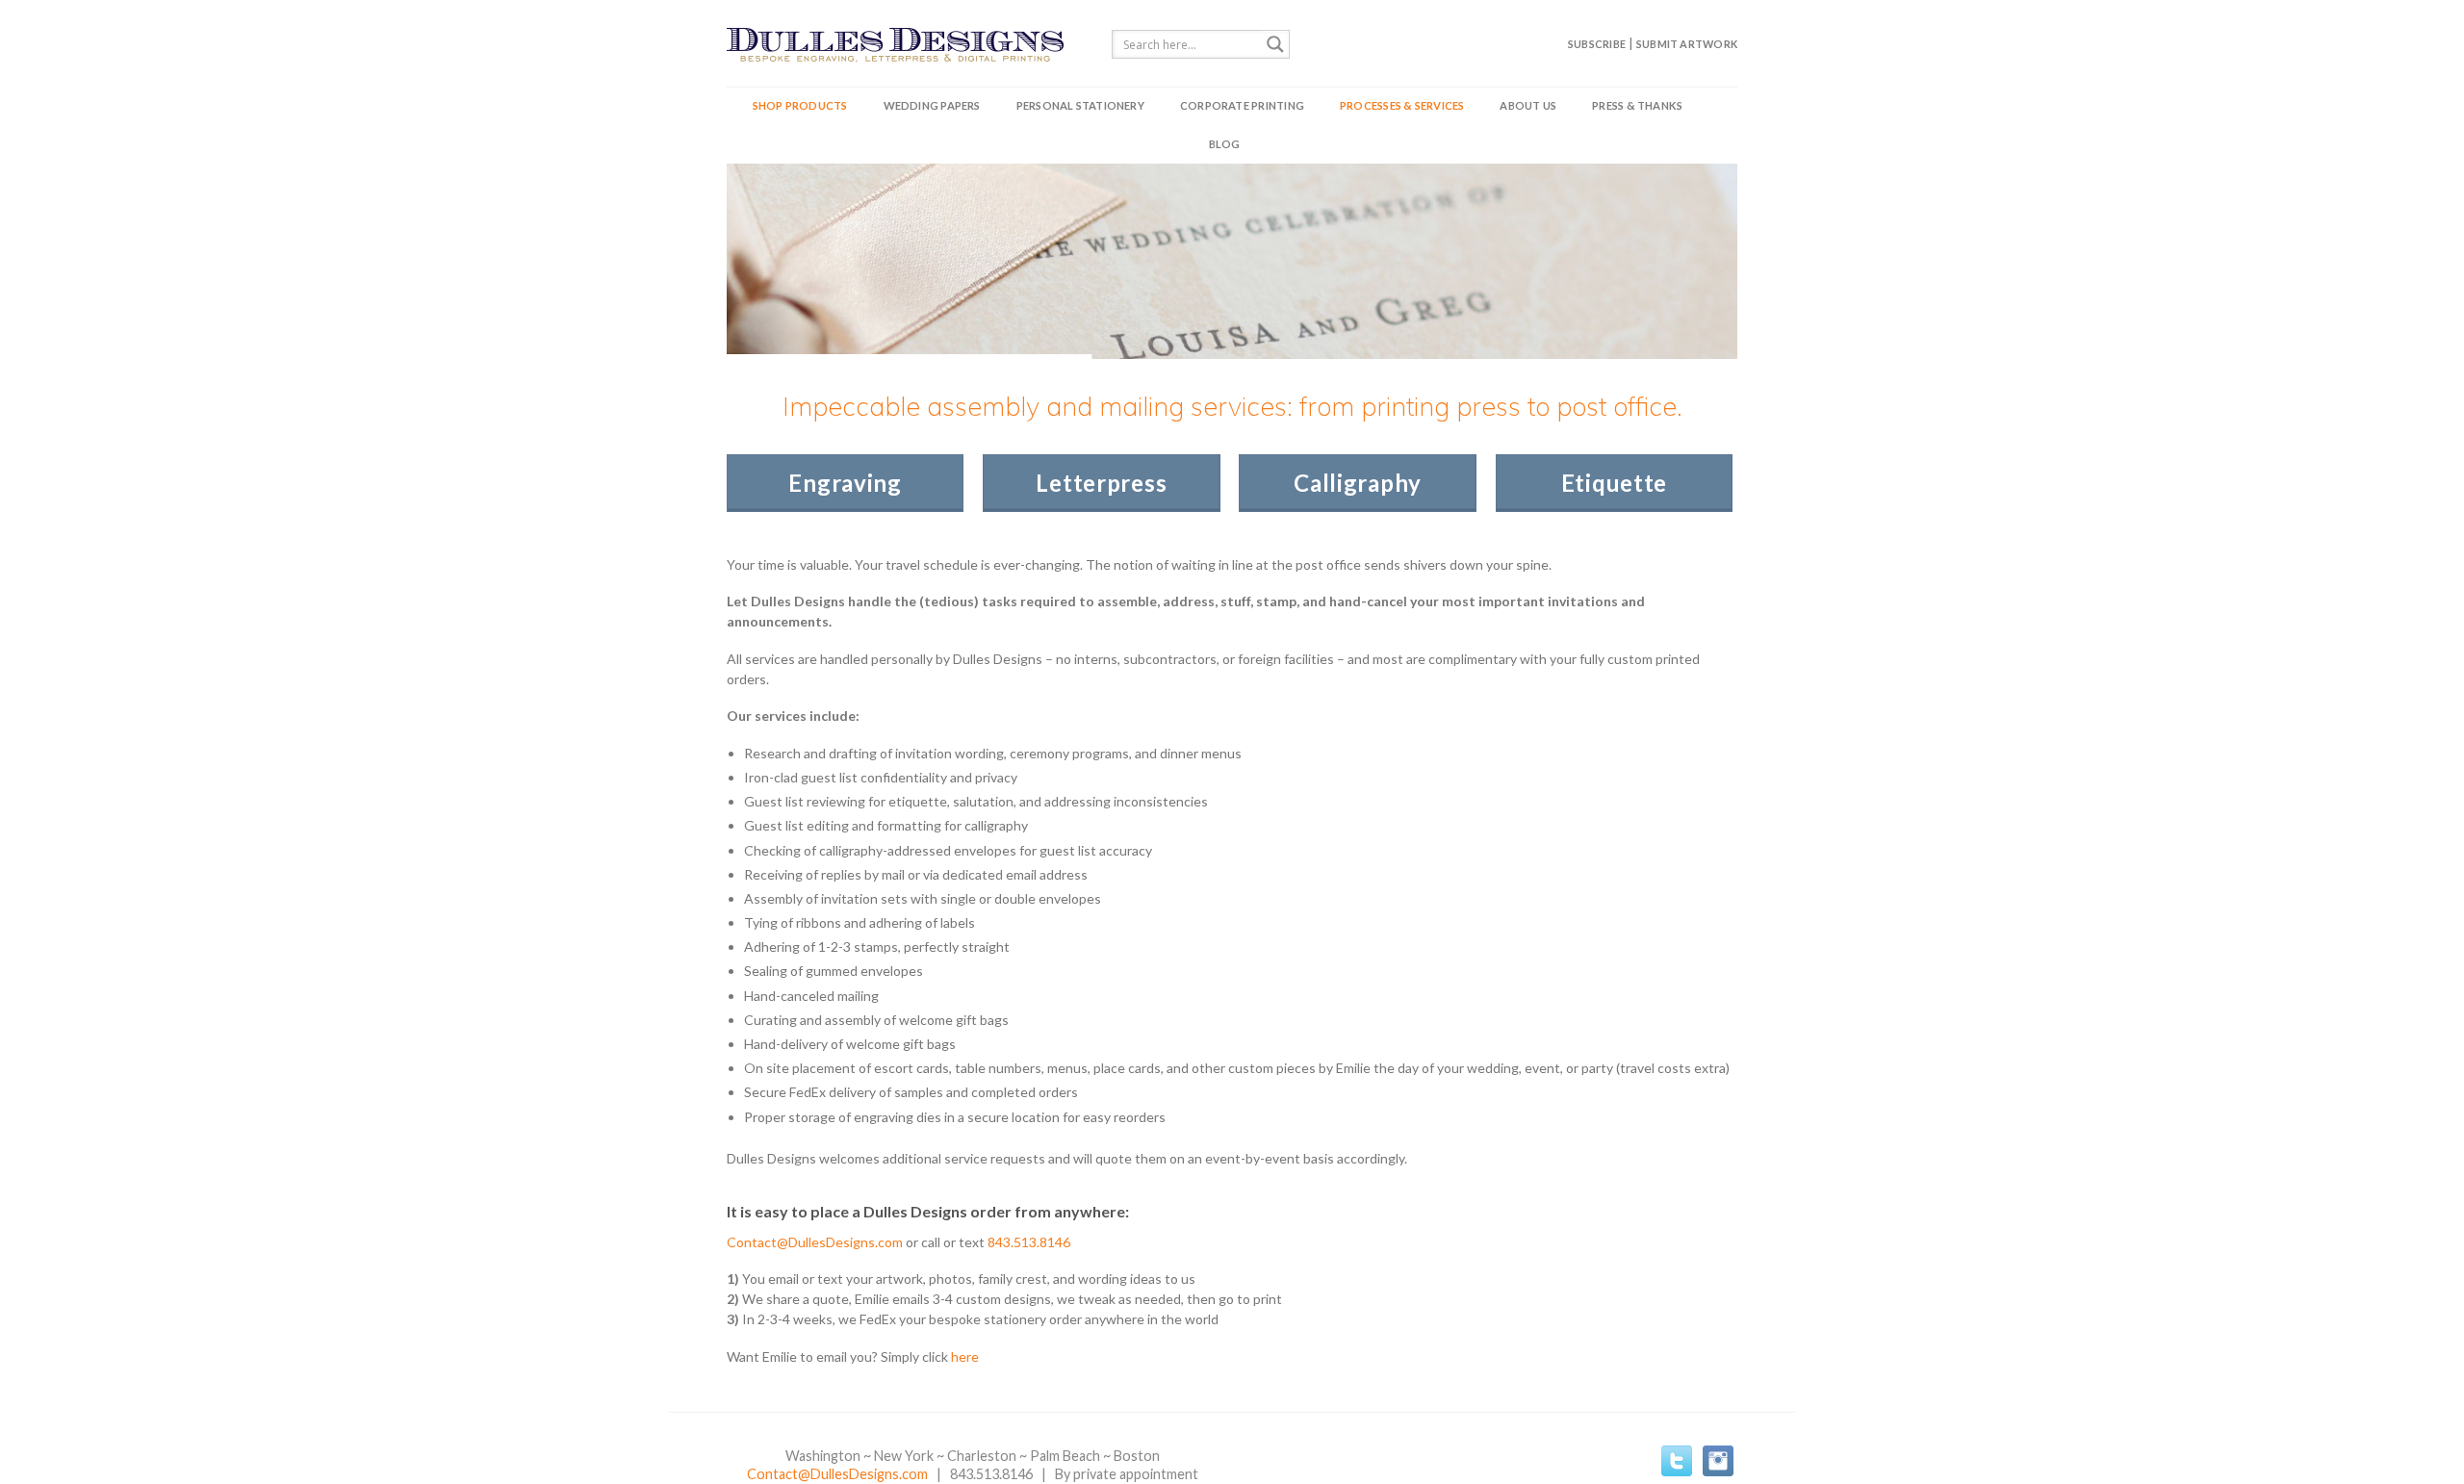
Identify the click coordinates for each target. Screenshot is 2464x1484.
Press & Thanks (1637, 105)
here (965, 1356)
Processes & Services (1402, 105)
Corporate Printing (1242, 105)
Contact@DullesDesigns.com (815, 1242)
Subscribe (1597, 44)
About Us (1528, 105)
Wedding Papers (932, 105)
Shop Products (800, 105)
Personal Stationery (1080, 105)
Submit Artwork (1687, 44)
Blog (1225, 144)
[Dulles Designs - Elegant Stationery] (905, 43)
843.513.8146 (1029, 1242)
